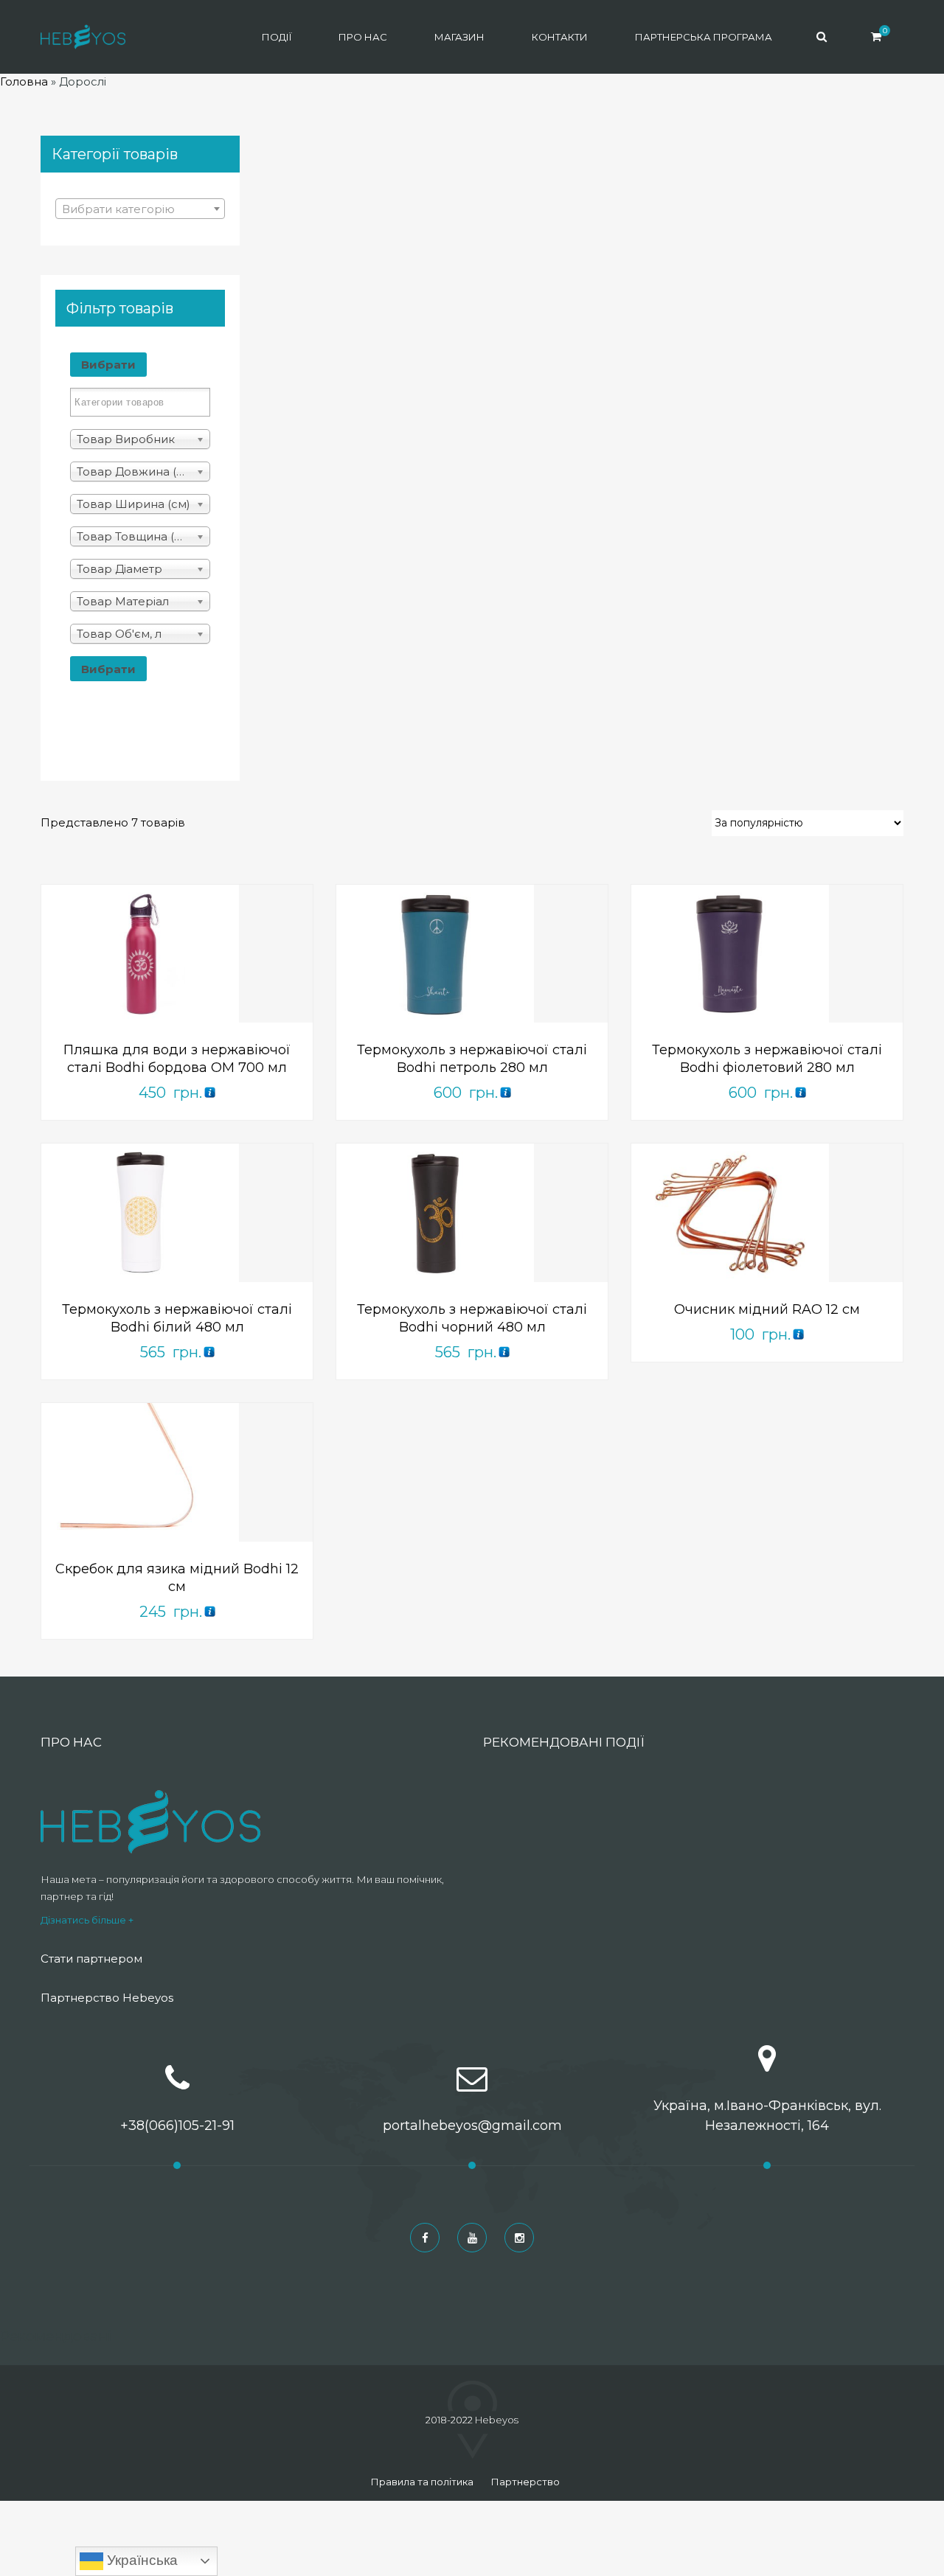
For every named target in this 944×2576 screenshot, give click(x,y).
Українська (140, 2560)
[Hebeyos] (83, 37)
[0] (876, 36)
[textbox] (140, 209)
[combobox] (140, 209)
